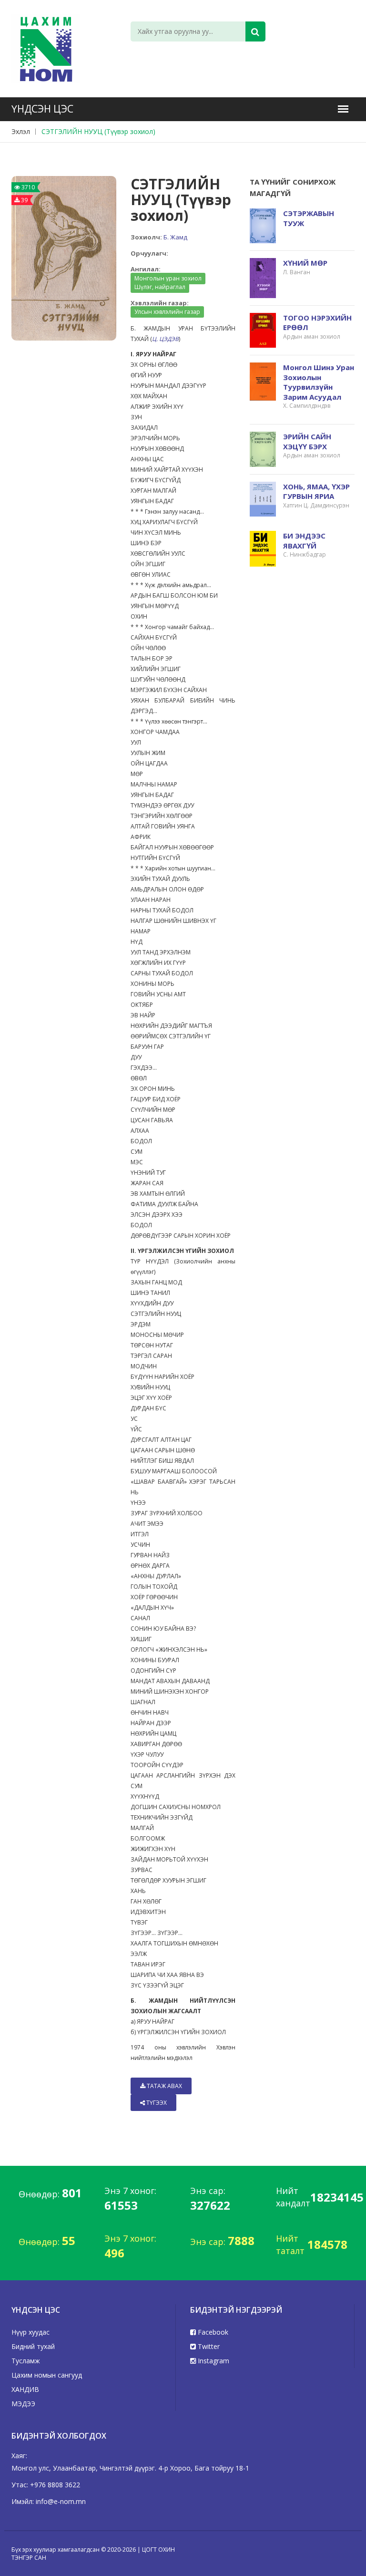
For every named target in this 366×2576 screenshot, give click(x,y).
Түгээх (156, 2103)
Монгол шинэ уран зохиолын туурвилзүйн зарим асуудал (319, 382)
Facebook (212, 2332)
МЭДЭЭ (23, 2404)
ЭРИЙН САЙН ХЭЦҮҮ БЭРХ (307, 441)
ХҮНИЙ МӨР (305, 263)
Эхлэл (21, 131)
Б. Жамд (175, 237)
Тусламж (26, 2361)
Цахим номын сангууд (47, 2375)
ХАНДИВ (25, 2389)
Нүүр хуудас (30, 2332)
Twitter (208, 2346)
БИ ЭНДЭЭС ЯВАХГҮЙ (304, 541)
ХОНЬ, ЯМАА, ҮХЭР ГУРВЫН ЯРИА (316, 491)
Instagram (213, 2361)
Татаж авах (164, 2086)
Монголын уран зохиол (168, 278)
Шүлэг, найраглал (160, 287)
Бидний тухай (33, 2346)
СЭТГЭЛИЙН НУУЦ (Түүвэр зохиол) (98, 131)
